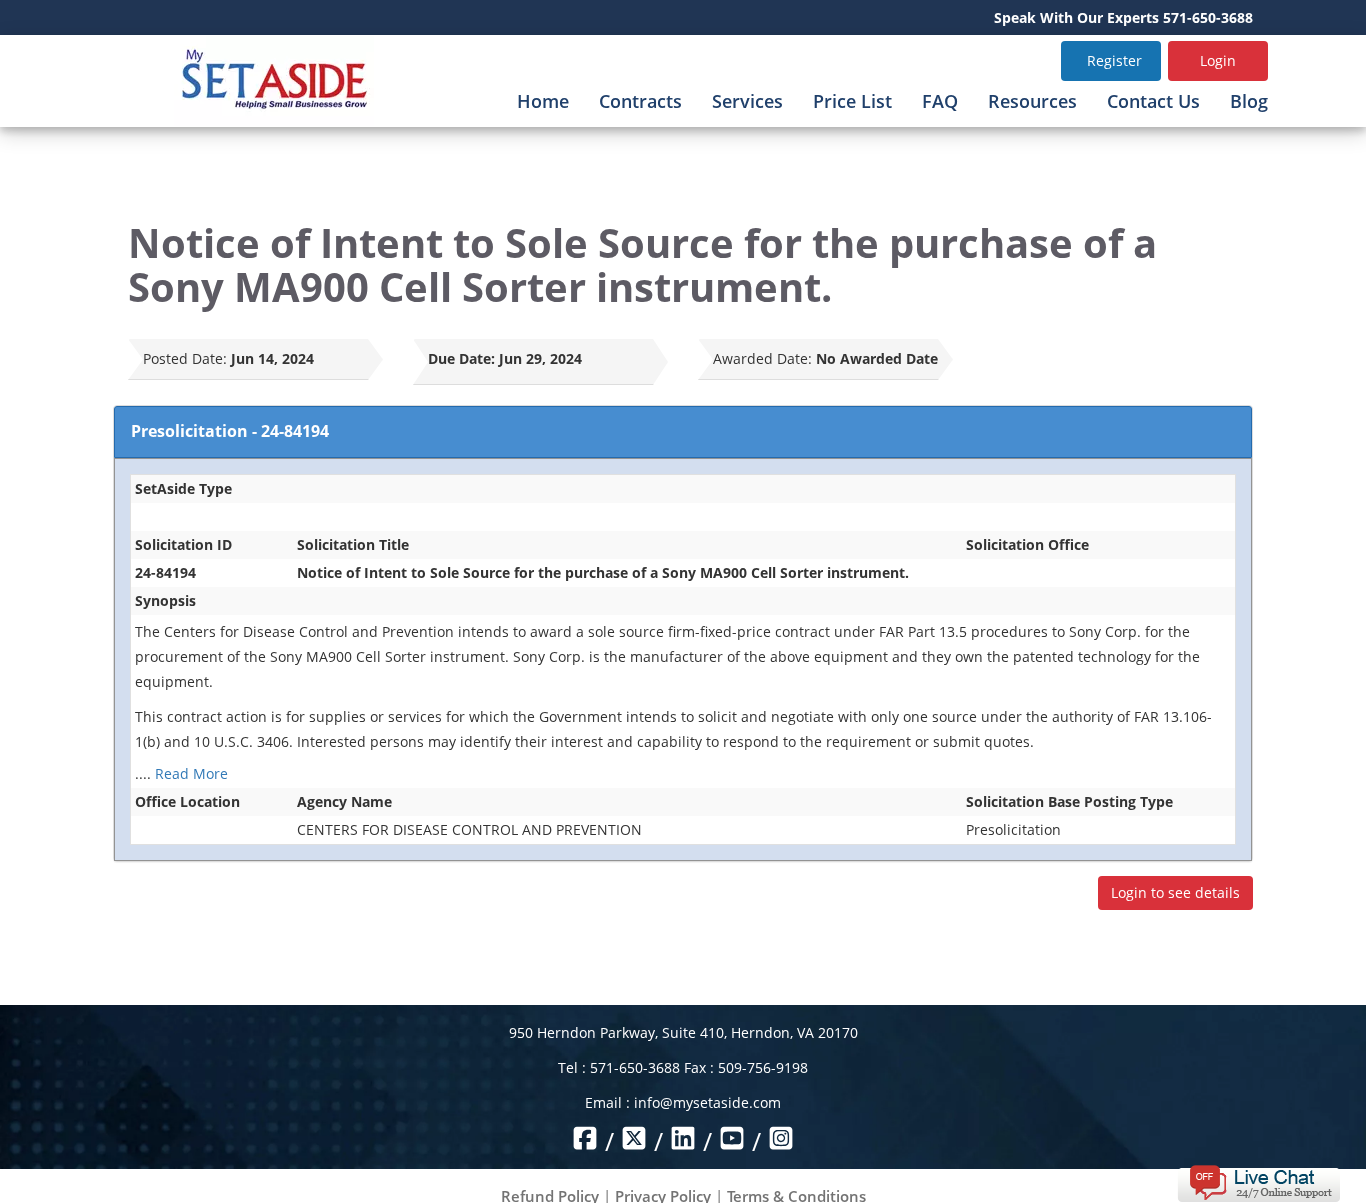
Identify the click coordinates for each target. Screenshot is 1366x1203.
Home (543, 101)
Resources (1032, 101)
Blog (1249, 101)
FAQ (940, 101)
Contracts (640, 101)
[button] (1258, 1181)
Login (1218, 60)
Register (1114, 60)
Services (747, 101)
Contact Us (1153, 101)
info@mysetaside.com (707, 1102)
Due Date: (461, 358)
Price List (852, 101)
